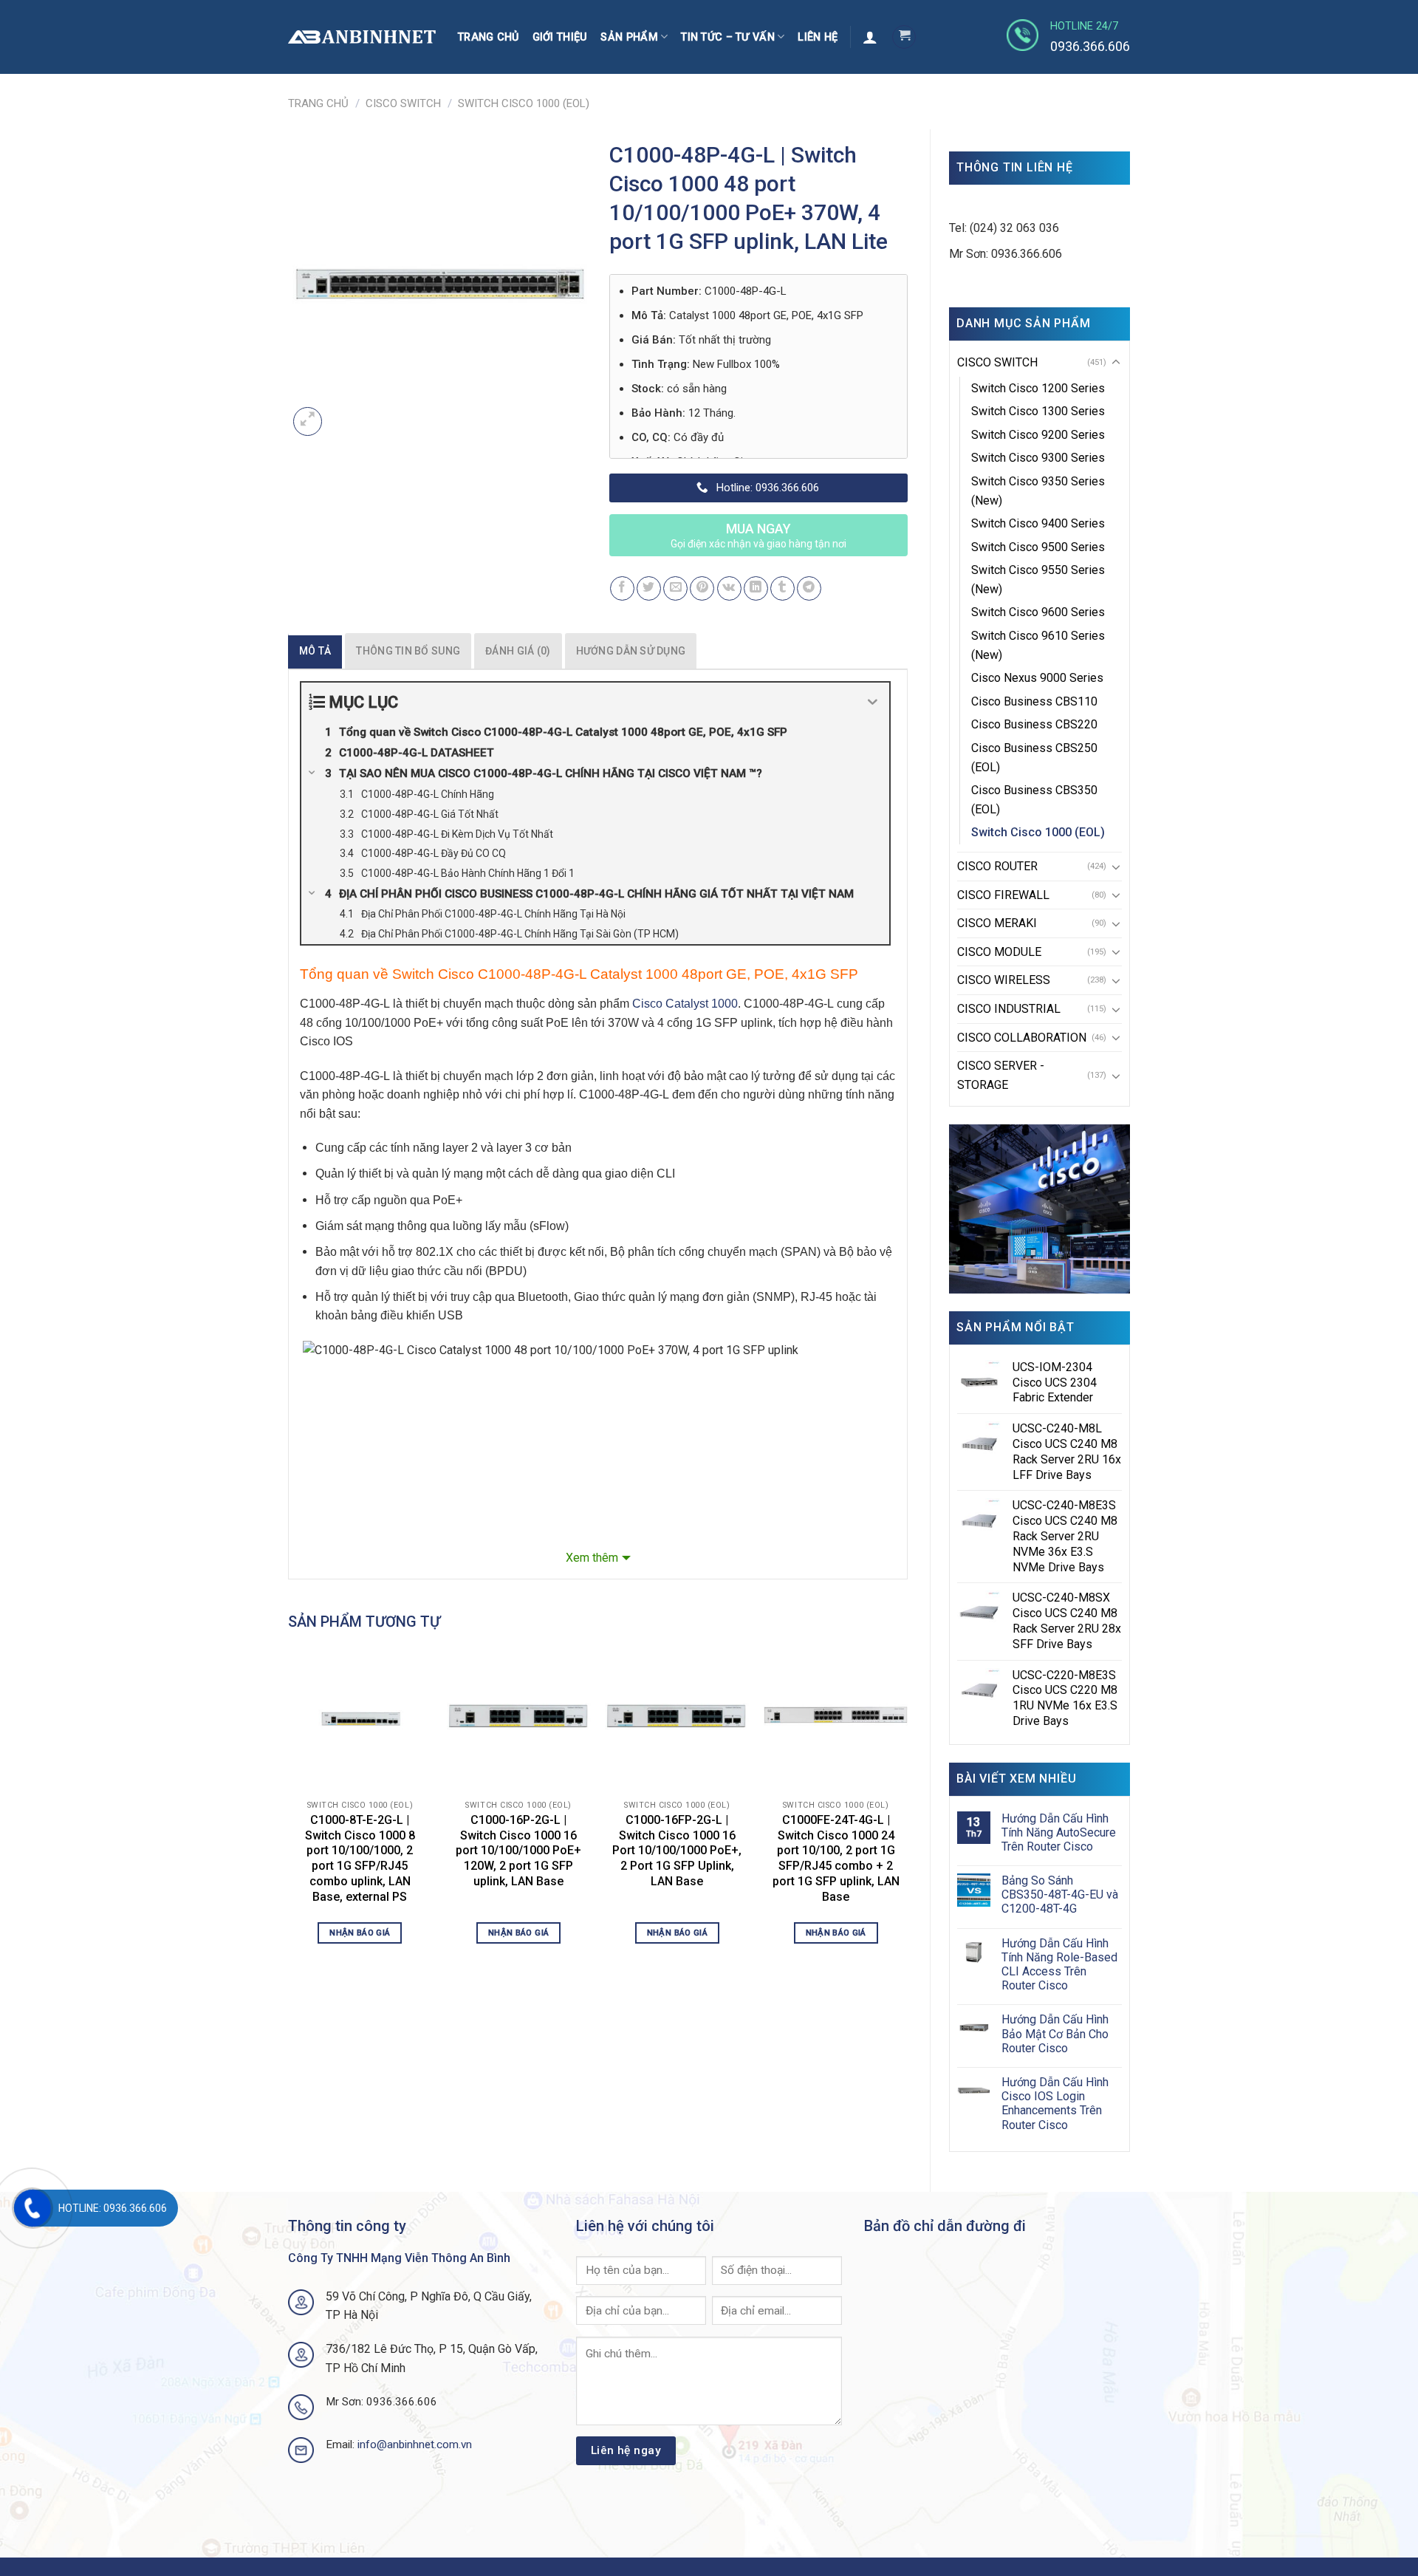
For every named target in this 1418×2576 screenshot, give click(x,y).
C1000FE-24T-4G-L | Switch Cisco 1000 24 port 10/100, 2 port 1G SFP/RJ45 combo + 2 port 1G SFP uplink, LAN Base (836, 1858)
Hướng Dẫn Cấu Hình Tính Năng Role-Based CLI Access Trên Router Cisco (1059, 1965)
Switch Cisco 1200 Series (1038, 388)
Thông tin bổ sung (408, 651)
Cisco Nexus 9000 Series (1037, 678)
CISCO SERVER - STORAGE (1001, 1075)
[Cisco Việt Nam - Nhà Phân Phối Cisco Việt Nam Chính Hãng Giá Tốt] (362, 37)
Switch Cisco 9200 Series (1038, 435)
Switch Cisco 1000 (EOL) (524, 103)
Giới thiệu (560, 37)
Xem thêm (592, 1558)
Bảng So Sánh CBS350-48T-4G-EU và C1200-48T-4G (1060, 1895)
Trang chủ (489, 37)
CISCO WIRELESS (1004, 980)
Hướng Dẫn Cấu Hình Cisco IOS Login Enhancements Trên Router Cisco (1055, 2104)
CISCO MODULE (999, 952)
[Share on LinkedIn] (756, 588)
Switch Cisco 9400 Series (1038, 523)
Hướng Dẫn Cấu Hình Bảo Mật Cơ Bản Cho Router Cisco (1055, 2033)
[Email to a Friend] (675, 588)
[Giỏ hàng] (904, 37)
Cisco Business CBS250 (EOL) (1034, 758)
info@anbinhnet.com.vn (415, 2445)
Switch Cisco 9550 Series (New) (1038, 580)
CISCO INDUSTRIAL (1009, 1009)
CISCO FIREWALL (1003, 895)
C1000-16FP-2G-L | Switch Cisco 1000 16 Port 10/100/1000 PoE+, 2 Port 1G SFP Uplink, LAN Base (677, 1851)
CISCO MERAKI (997, 923)
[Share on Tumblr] (782, 588)
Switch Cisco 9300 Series (1038, 458)
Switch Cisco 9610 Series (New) (1038, 645)
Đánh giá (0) (518, 651)
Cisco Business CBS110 (1034, 701)
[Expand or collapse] (873, 702)
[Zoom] (308, 421)
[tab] (315, 651)
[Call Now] (32, 2208)
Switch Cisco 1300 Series (1038, 411)
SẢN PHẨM (629, 37)
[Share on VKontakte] (729, 588)
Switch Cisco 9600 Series (1038, 612)
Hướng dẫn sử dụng (631, 651)
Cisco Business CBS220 (1034, 724)
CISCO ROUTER (997, 866)
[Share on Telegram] (809, 588)
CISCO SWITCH (403, 103)
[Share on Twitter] (649, 588)
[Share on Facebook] (622, 588)
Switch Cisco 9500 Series (1038, 547)
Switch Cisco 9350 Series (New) (1038, 491)
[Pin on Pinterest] (702, 588)
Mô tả (315, 651)
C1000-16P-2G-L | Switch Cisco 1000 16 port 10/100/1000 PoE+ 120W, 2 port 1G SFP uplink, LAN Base (518, 1851)
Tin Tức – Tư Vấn (728, 37)
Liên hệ (818, 37)
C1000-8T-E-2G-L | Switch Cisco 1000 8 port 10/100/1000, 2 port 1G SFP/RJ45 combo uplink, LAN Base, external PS (360, 1858)
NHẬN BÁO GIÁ (360, 1933)
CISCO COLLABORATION (1022, 1038)
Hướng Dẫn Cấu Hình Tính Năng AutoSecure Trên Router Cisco (1059, 1832)
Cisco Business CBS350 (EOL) (1034, 800)
